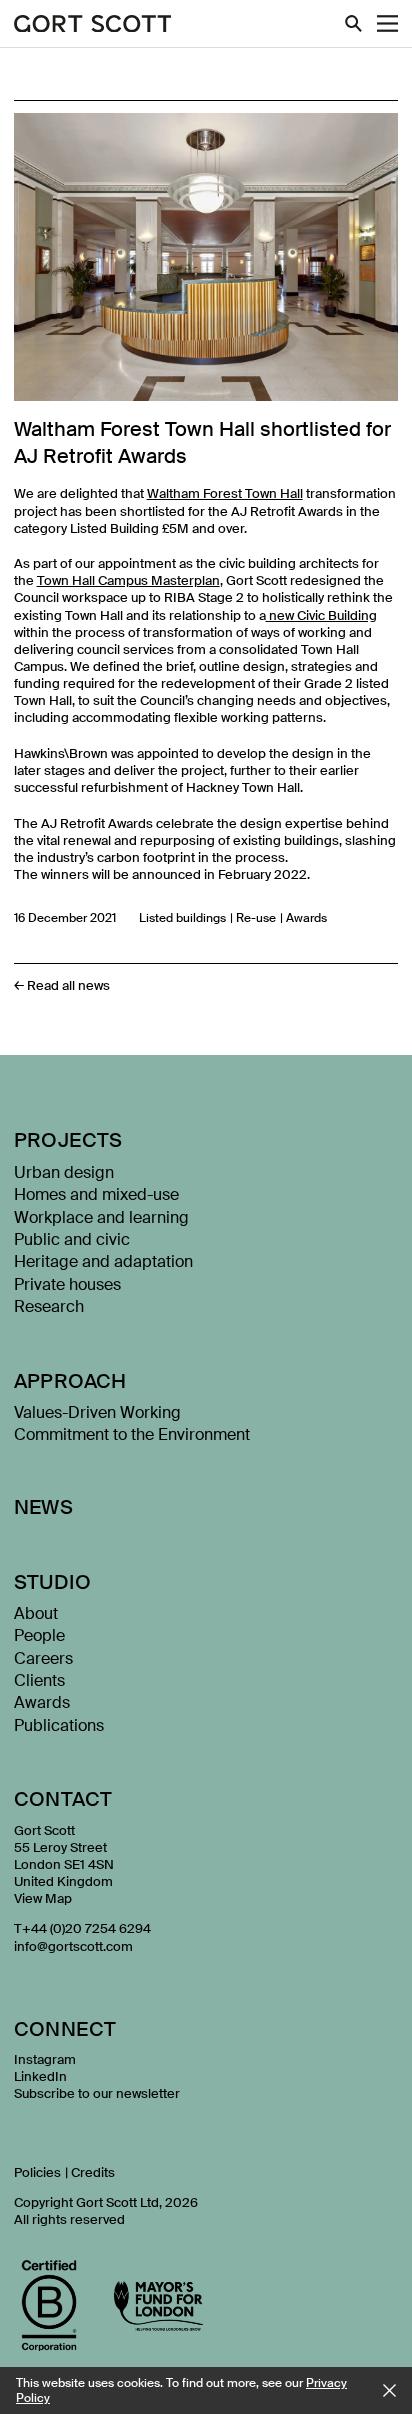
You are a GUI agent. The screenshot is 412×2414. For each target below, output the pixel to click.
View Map (43, 1898)
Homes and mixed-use (96, 1194)
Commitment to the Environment (132, 1434)
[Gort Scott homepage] (93, 25)
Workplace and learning (101, 1217)
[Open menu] (387, 23)
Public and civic (72, 1239)
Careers (43, 1658)
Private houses (67, 1284)
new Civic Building (323, 615)
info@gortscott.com (73, 1946)
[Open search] (353, 23)
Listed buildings (182, 918)
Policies (37, 2172)
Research (49, 1306)
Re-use (256, 918)
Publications (59, 1725)
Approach (70, 1381)
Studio (52, 1582)
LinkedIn (40, 2076)
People (39, 1635)
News (44, 1507)
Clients (39, 1680)
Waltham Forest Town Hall (225, 493)
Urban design (64, 1172)
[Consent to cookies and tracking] (389, 2390)
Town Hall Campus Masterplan (128, 580)
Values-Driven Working (97, 1412)
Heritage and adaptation (103, 1261)
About (36, 1613)
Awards (306, 918)
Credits (93, 2172)
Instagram (45, 2059)
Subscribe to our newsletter (97, 2093)
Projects (68, 1140)
